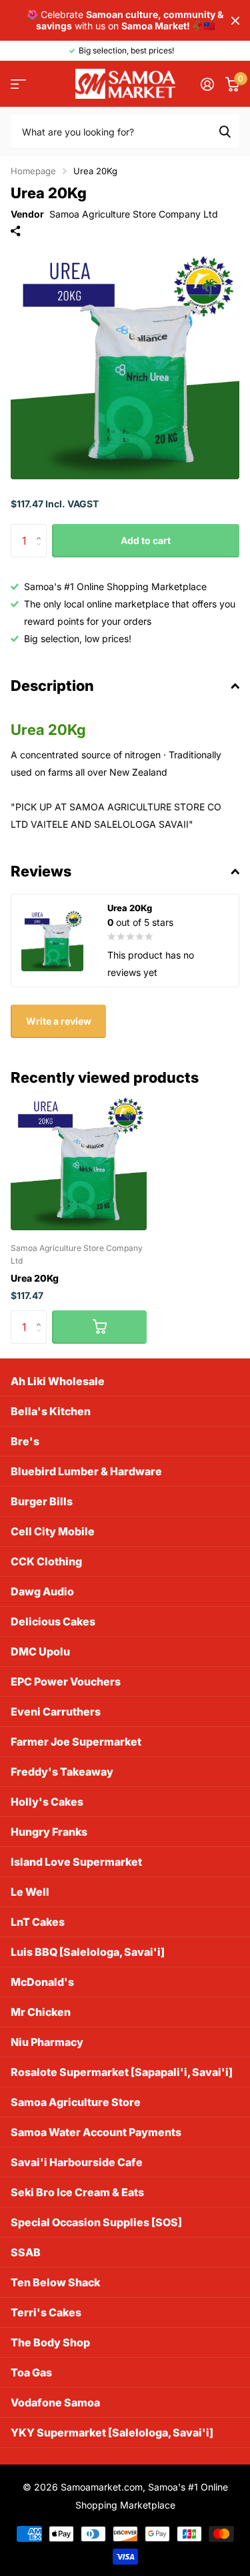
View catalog (18, 84)
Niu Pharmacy (47, 2042)
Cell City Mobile (53, 1531)
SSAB (26, 2252)
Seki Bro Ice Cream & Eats (77, 2192)
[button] (42, 529)
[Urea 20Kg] (79, 1162)
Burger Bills (42, 1501)
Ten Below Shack (55, 2282)
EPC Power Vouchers (66, 1682)
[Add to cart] (99, 1327)
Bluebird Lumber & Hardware (86, 1471)
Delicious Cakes (53, 1621)
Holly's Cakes (47, 1802)
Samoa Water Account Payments (96, 2132)
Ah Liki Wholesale (58, 1381)
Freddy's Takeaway (62, 1772)
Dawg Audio (42, 1591)
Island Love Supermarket (76, 1862)
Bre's (25, 1441)
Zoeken (225, 132)
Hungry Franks (49, 1832)
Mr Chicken (41, 2012)
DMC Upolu (40, 1651)
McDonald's (42, 1982)
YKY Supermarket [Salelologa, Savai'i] (112, 2432)
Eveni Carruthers (56, 1712)
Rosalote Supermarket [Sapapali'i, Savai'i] (122, 2072)
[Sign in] (207, 84)
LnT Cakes (38, 1922)
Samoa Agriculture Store (76, 2102)
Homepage (33, 171)
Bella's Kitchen (51, 1411)
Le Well (30, 1892)
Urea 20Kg (35, 1278)
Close (235, 20)
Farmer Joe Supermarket (76, 1742)
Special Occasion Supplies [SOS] (96, 2222)
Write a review (59, 1021)
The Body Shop (50, 2342)
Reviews (41, 871)
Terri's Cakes (46, 2312)
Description (52, 686)
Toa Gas (31, 2372)
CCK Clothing (46, 1561)
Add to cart (146, 540)
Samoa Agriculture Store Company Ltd (134, 214)
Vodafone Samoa (55, 2402)
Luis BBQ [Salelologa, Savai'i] (88, 1952)
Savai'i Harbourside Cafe (77, 2162)
